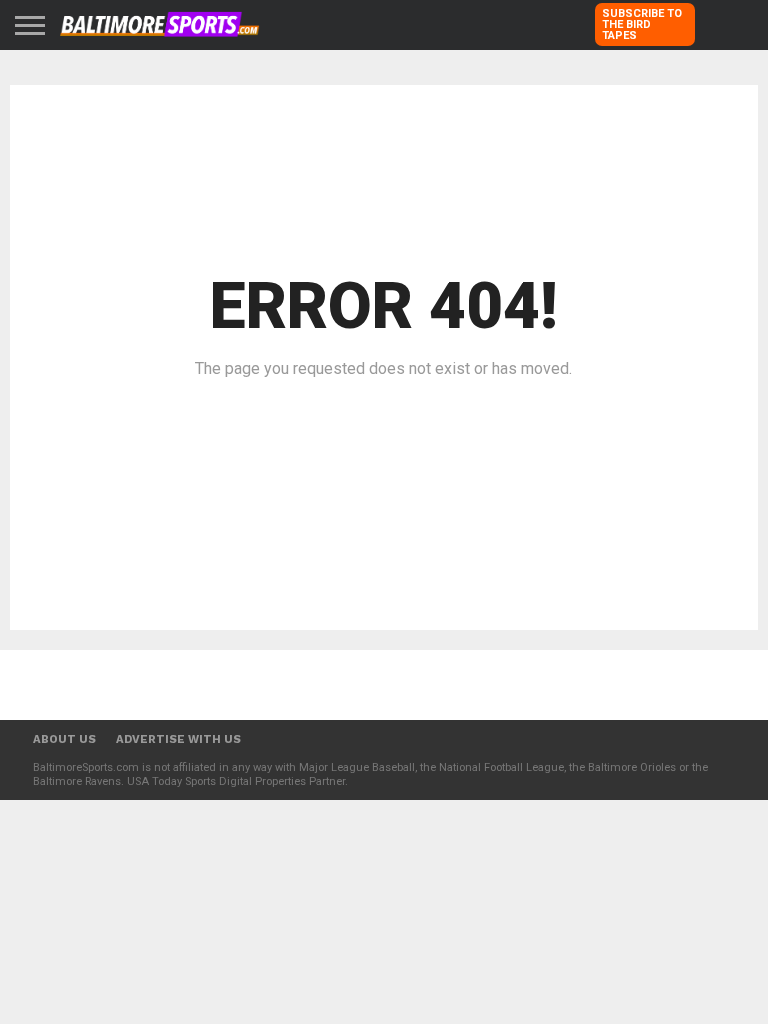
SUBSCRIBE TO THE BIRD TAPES (642, 24)
